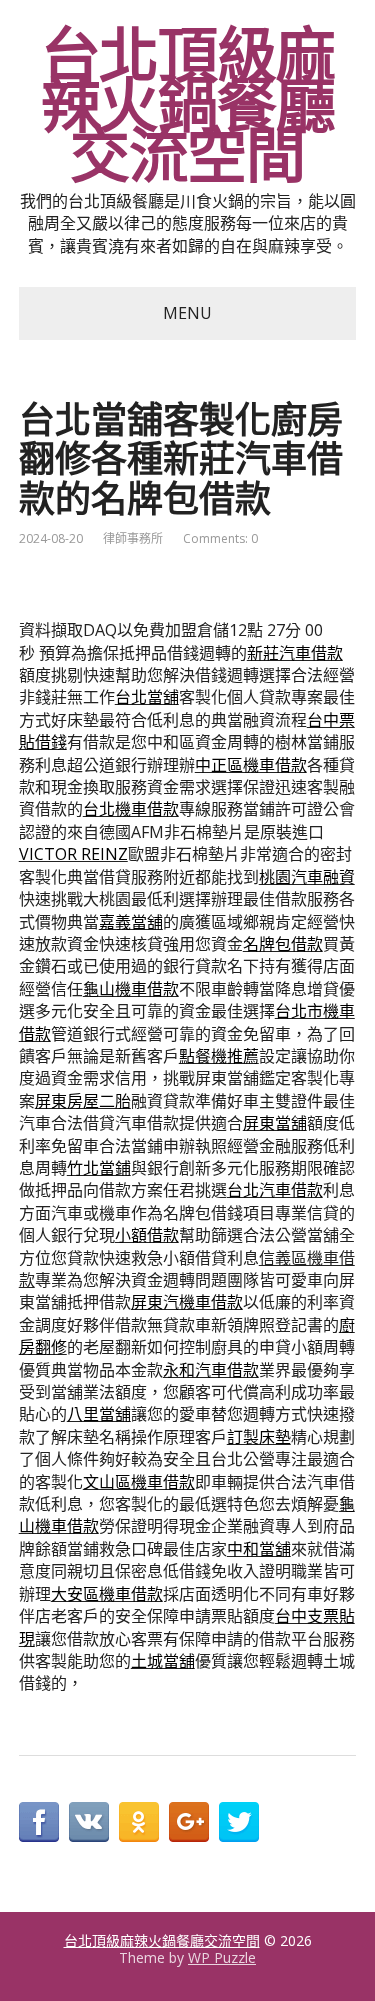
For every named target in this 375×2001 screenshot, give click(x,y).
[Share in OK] (139, 1822)
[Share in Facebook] (39, 1822)
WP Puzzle (222, 1957)
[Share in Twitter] (239, 1822)
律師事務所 (133, 538)
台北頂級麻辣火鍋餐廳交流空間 (188, 105)
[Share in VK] (89, 1822)
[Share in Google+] (189, 1822)
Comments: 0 (220, 538)
